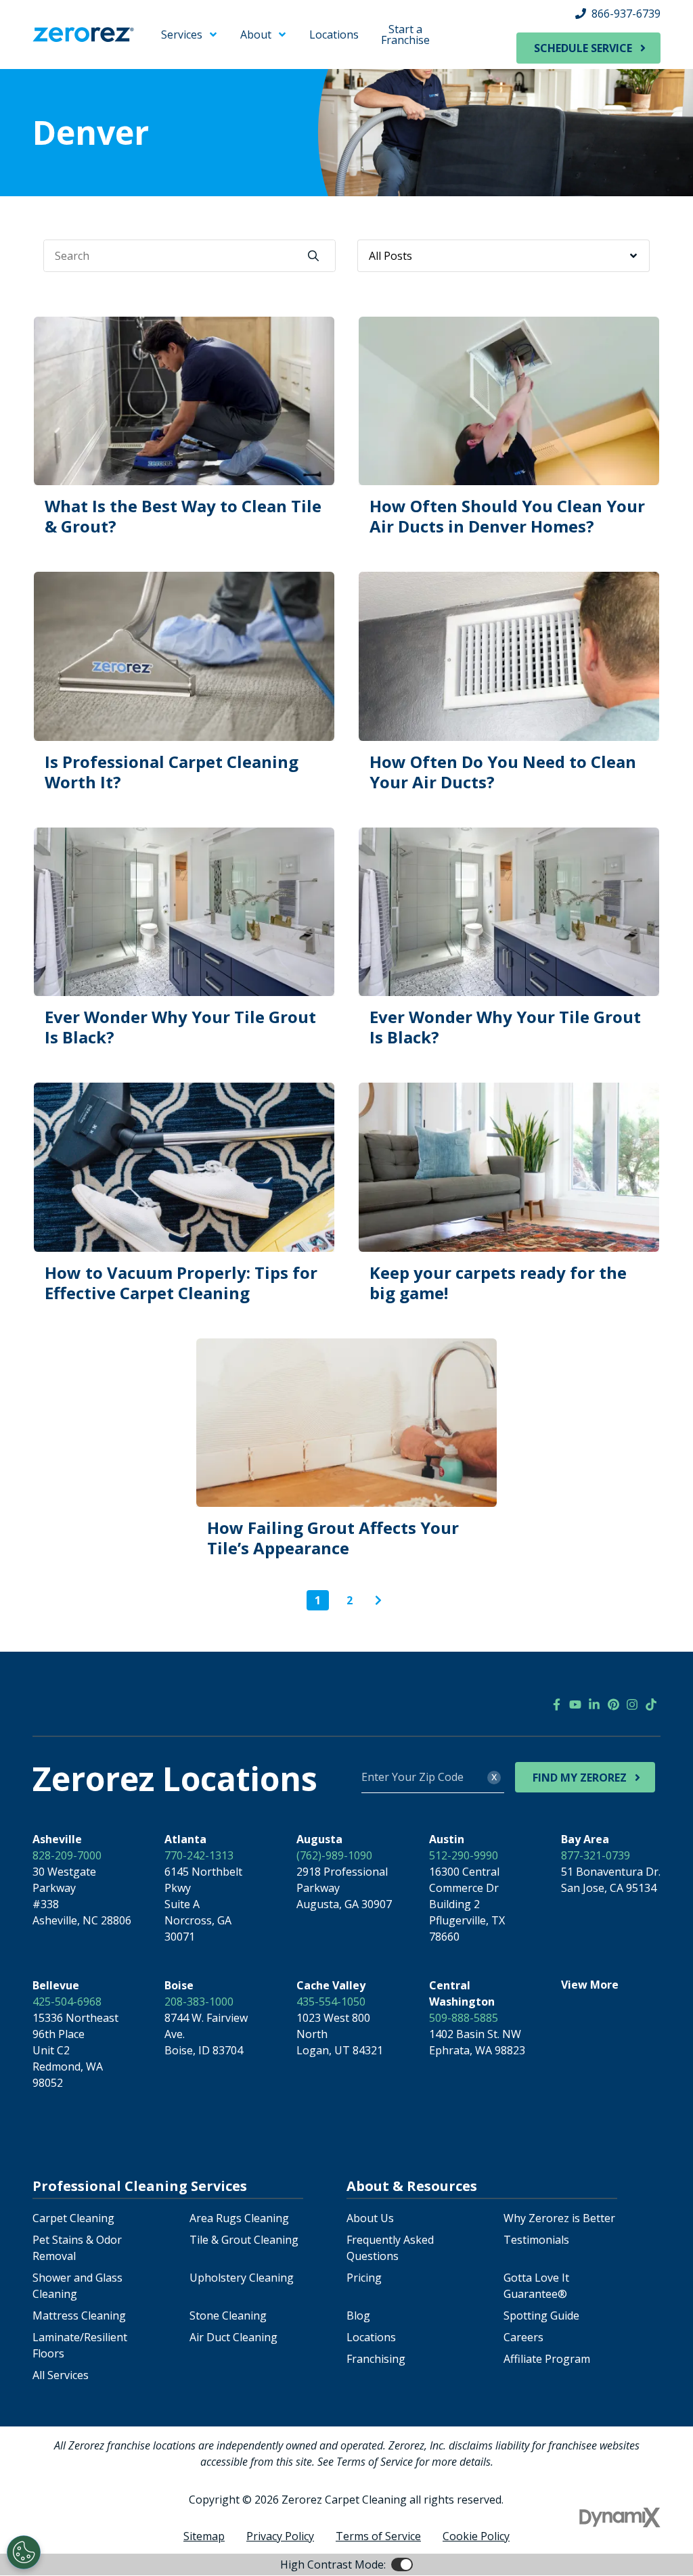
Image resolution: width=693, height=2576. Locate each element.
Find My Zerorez (580, 1778)
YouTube (575, 1704)
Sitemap (204, 2536)
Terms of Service (378, 2536)
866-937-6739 (626, 14)
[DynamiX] (620, 2517)
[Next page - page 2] (378, 1600)
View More (590, 1985)
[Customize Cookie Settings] (24, 2552)
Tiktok (651, 1704)
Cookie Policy (476, 2536)
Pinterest (613, 1704)
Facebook (556, 1704)
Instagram (632, 1704)
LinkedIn (594, 1704)
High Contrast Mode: (333, 2564)
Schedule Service (583, 48)
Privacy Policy (280, 2536)
